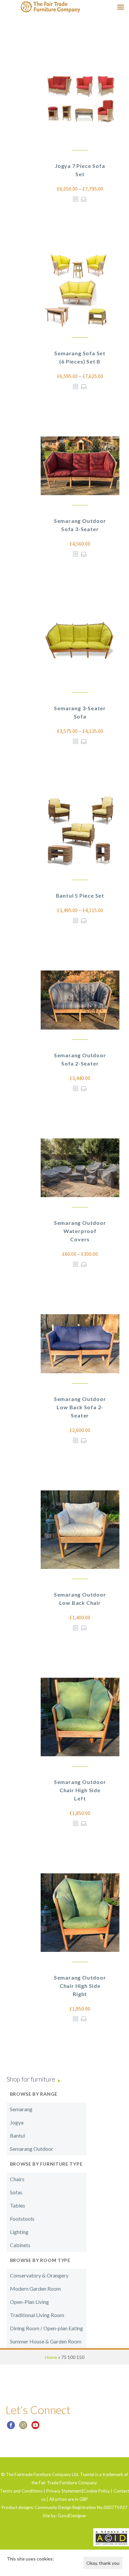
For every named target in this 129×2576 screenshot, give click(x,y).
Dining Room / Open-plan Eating (46, 2328)
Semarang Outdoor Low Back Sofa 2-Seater (80, 1407)
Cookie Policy (97, 2491)
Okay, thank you (103, 2563)
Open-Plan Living (29, 2302)
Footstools (22, 2219)
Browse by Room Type (40, 2260)
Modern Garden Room (35, 2289)
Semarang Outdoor (32, 2149)
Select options (84, 199)
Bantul (17, 2135)
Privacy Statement (64, 2491)
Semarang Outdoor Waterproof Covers (80, 1231)
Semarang (21, 2109)
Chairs (17, 2179)
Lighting (19, 2232)
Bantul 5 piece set (80, 895)
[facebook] (11, 2427)
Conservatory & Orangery (39, 2275)
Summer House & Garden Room (46, 2341)
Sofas (16, 2192)
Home (51, 2357)
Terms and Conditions (21, 2491)
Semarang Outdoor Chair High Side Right (80, 1986)
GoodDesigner (72, 2516)
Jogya (17, 2122)
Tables (18, 2205)
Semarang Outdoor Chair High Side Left (80, 1790)
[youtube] (35, 2427)
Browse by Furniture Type (46, 2164)
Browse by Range (34, 2094)
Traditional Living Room (37, 2315)
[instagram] (23, 2427)
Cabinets (20, 2245)
